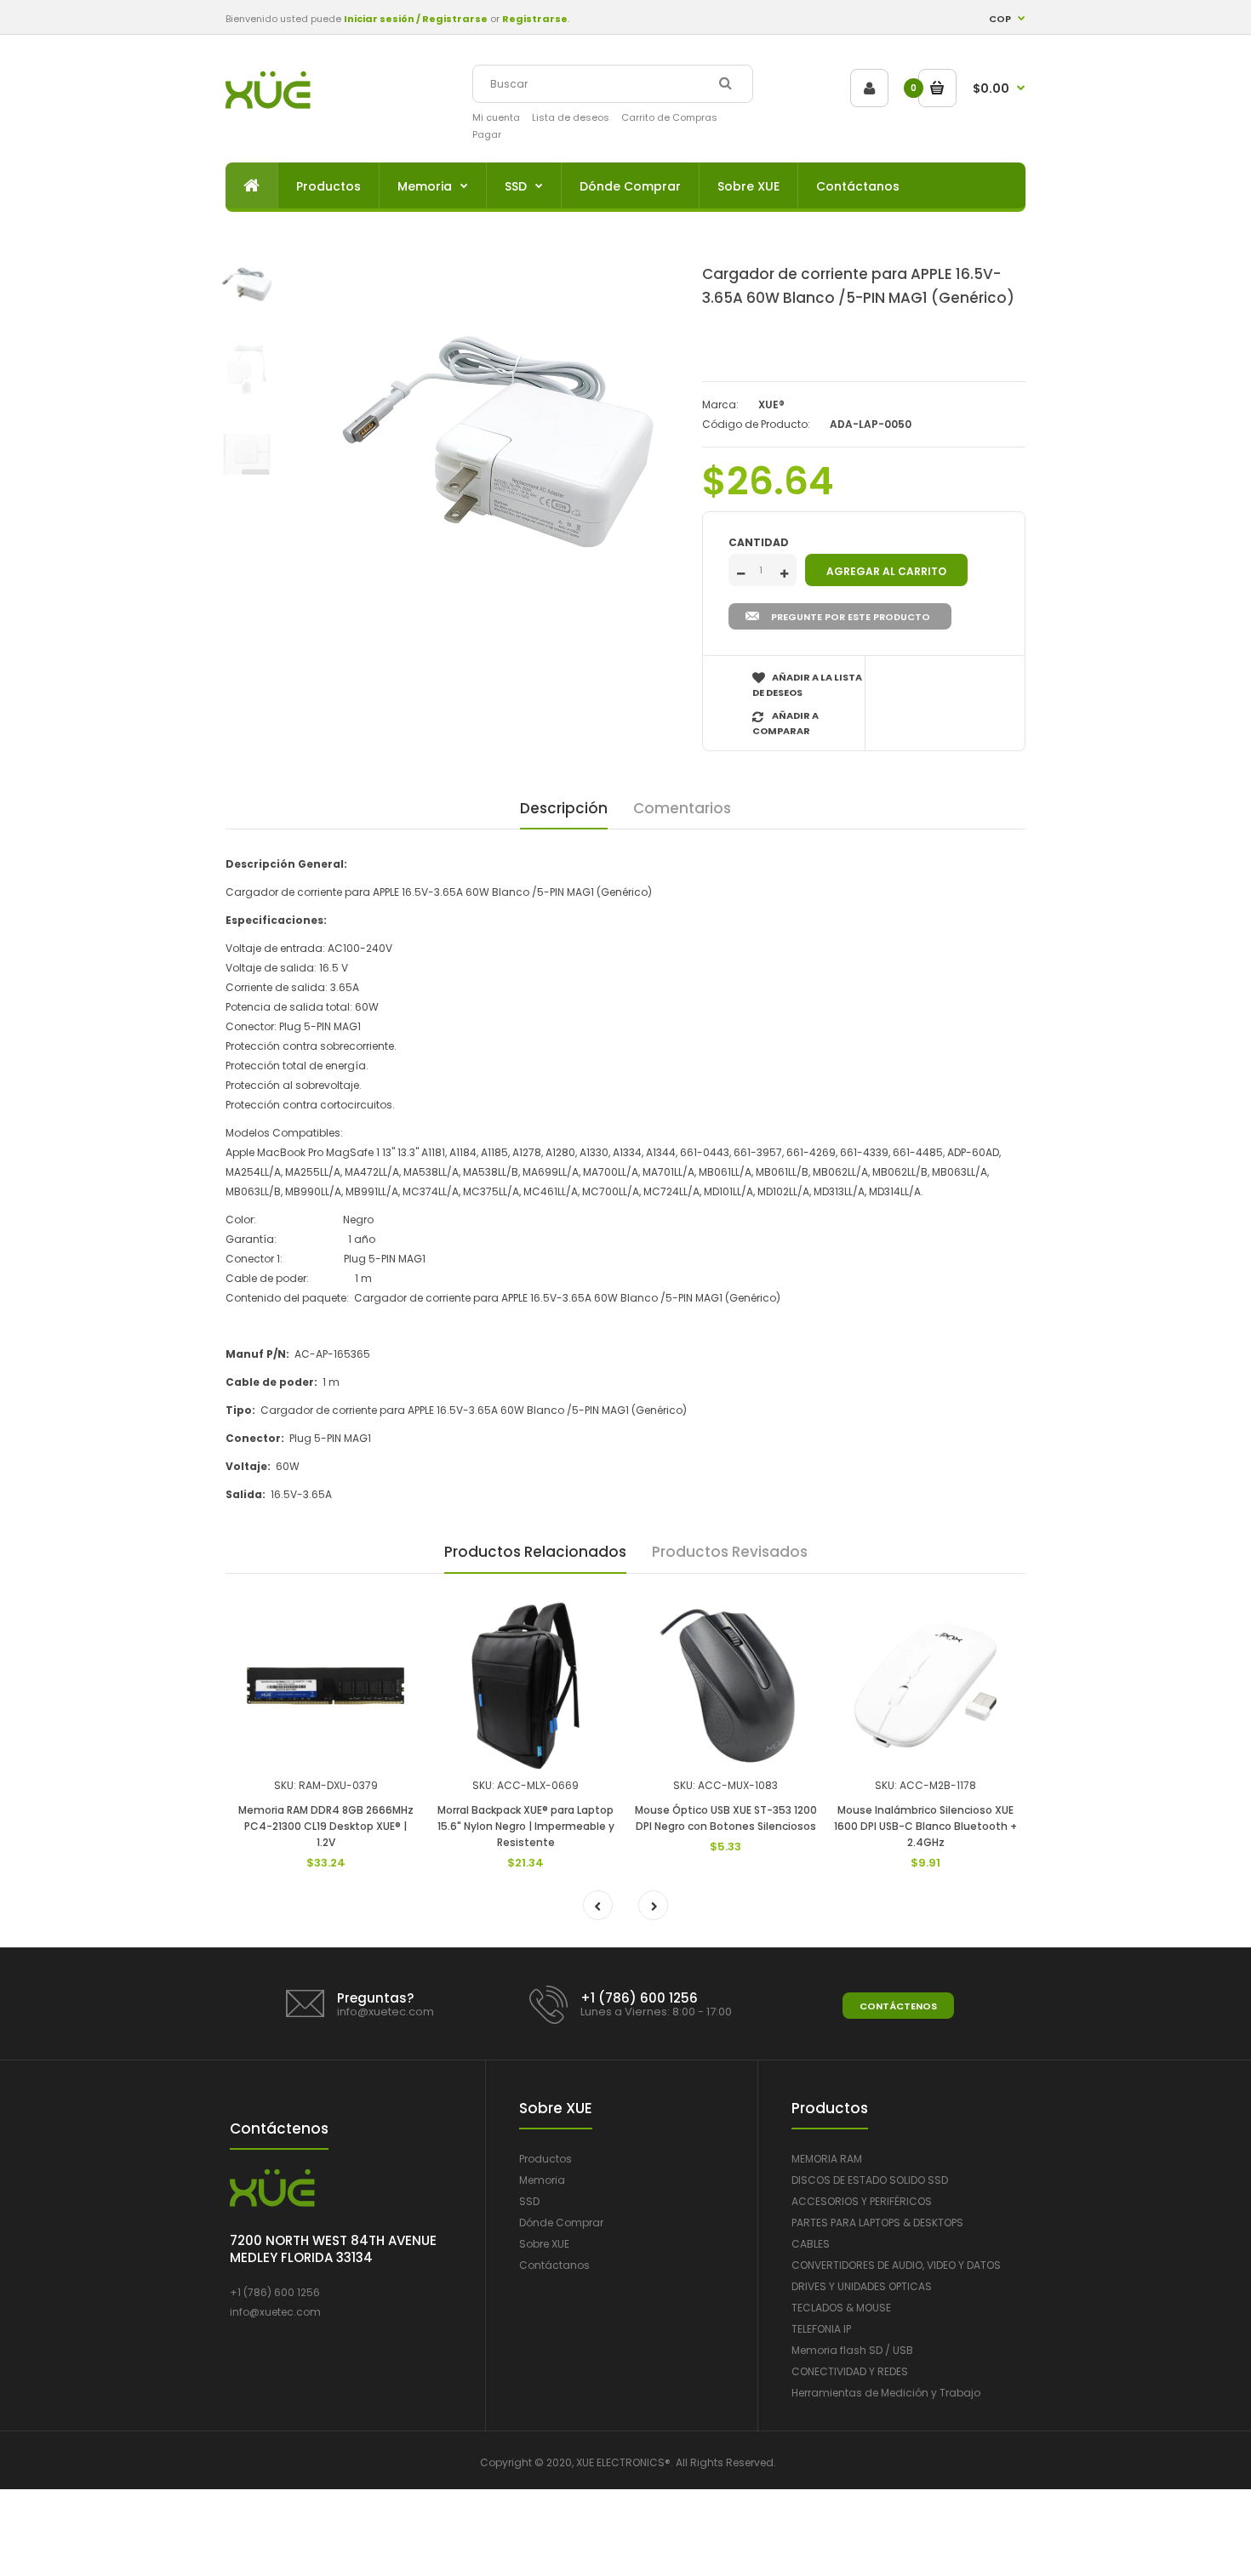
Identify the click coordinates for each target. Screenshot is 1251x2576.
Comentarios (682, 808)
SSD (529, 2201)
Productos (546, 2159)
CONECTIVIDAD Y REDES (850, 2371)
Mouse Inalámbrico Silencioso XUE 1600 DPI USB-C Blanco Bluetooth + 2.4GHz (925, 1826)
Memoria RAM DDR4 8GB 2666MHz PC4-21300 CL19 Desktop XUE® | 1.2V (326, 1826)
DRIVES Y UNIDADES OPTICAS (862, 2286)
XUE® (771, 405)
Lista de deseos (571, 117)
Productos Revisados (730, 1552)
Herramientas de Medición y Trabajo (886, 2393)
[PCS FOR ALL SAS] (268, 105)
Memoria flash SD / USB (852, 2350)
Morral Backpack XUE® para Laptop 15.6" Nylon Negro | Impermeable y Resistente (526, 1826)
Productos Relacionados (535, 1552)
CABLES (811, 2244)
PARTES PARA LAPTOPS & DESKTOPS (877, 2223)
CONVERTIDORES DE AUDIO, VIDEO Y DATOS (896, 2265)
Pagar (487, 134)
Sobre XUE (544, 2244)
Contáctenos (898, 2006)
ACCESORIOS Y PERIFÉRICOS (862, 2201)
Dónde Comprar (561, 2223)
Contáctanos (554, 2265)
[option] (498, 442)
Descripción (564, 808)
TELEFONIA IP (821, 2329)
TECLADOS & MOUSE (841, 2308)
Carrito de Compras (669, 117)
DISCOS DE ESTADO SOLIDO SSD (870, 2180)
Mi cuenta (496, 117)
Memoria (542, 2180)
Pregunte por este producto (851, 617)
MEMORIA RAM (827, 2159)
